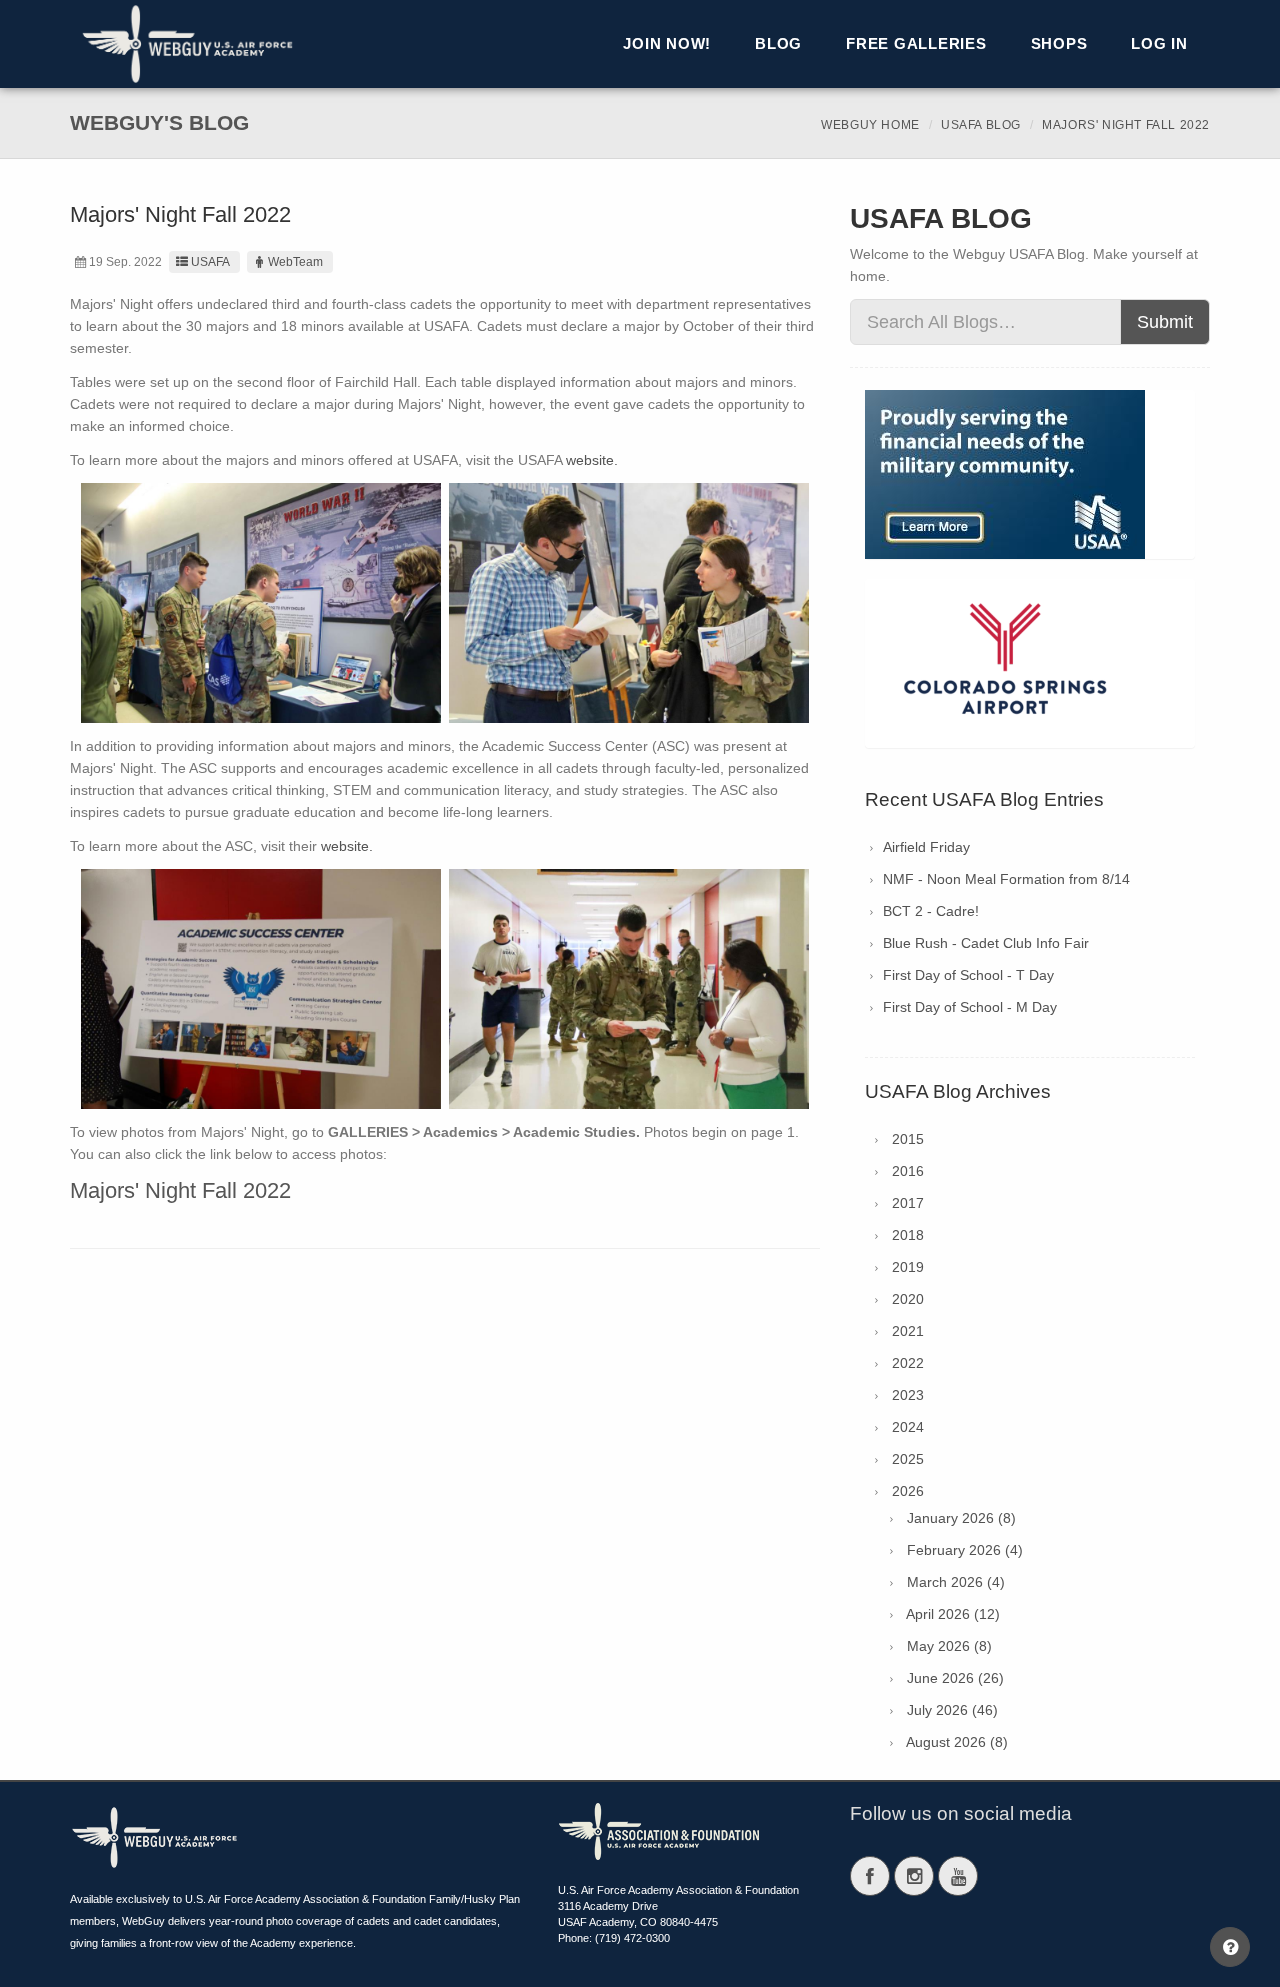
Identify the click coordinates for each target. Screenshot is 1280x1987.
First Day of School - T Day (968, 975)
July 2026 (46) (952, 1710)
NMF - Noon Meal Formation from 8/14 (1006, 879)
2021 (908, 1331)
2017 (908, 1203)
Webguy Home (870, 125)
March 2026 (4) (956, 1582)
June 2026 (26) (955, 1678)
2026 (908, 1491)
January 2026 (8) (961, 1518)
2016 (908, 1171)
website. (592, 460)
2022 (908, 1363)
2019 (908, 1267)
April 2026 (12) (953, 1614)
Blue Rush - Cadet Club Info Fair (986, 943)
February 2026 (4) (965, 1550)
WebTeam (295, 262)
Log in (1159, 43)
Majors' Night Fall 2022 (180, 1190)
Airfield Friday (926, 847)
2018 (908, 1235)
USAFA (210, 262)
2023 (908, 1395)
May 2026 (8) (949, 1646)
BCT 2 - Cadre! (931, 911)
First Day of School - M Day (970, 1007)
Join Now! (667, 43)
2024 (908, 1427)
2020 (908, 1299)
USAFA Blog (981, 125)
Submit (1165, 322)
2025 (908, 1459)
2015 (908, 1139)
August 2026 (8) (957, 1742)
